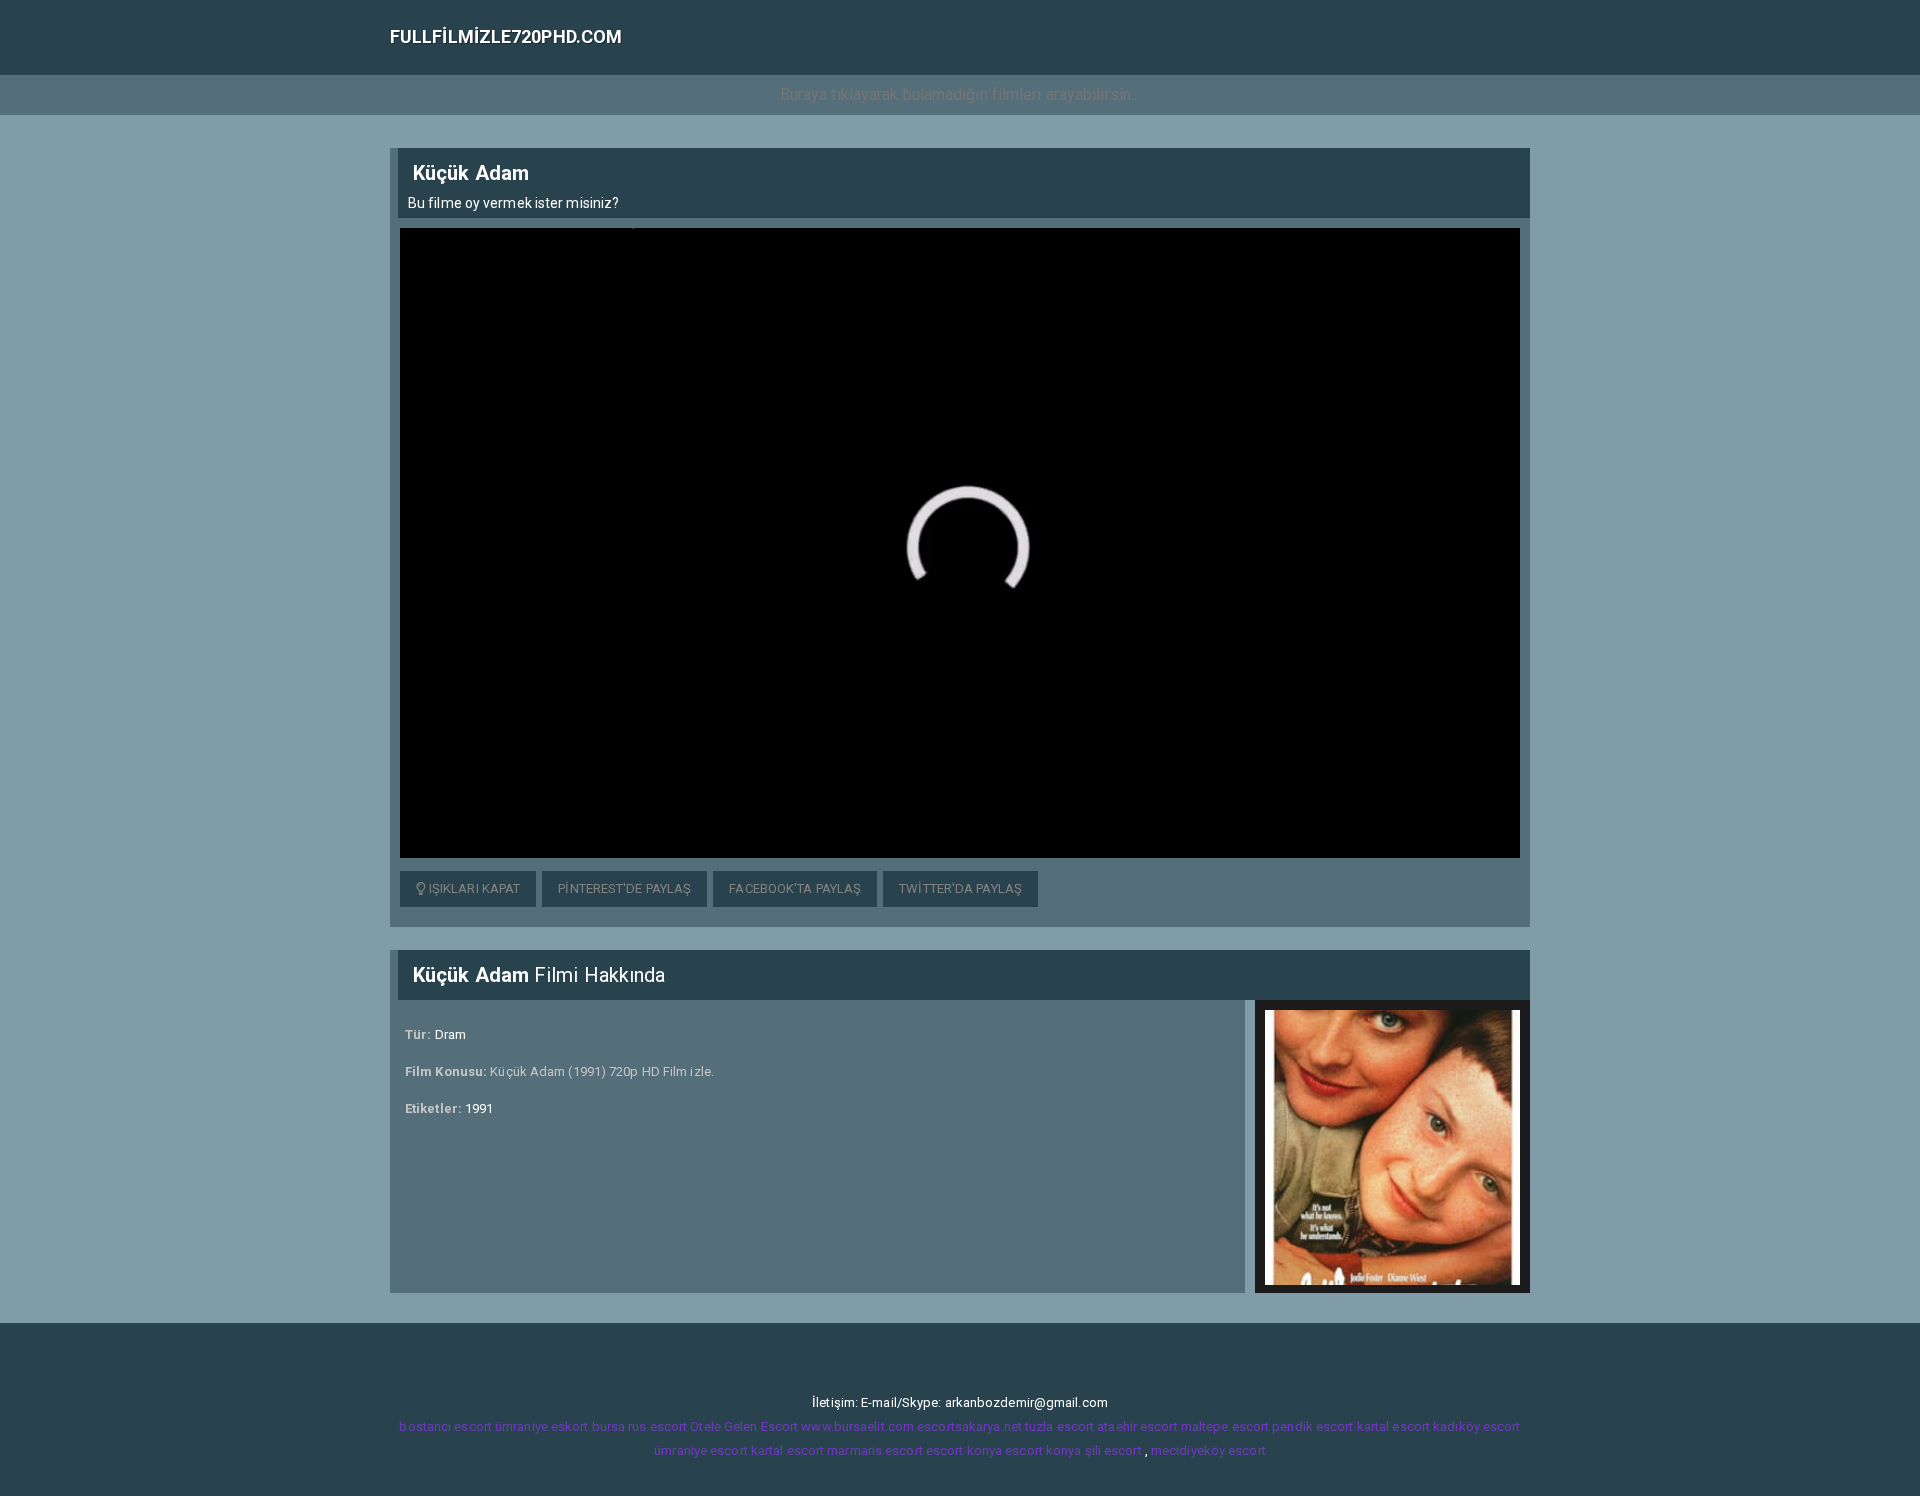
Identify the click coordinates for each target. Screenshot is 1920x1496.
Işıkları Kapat (473, 888)
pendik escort (1312, 1426)
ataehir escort (1137, 1426)
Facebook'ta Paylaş (795, 888)
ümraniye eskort (542, 1426)
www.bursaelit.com (857, 1426)
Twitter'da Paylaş (960, 888)
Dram (450, 1034)
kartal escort (1393, 1426)
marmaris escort (875, 1450)
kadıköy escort (1476, 1426)
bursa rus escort (640, 1426)
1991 (479, 1108)
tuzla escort (1059, 1426)
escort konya (964, 1450)
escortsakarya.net (969, 1426)
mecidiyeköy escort (1208, 1450)
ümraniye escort (701, 1450)
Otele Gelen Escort (744, 1426)
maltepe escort (1225, 1426)
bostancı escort (445, 1426)
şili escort (1113, 1450)
